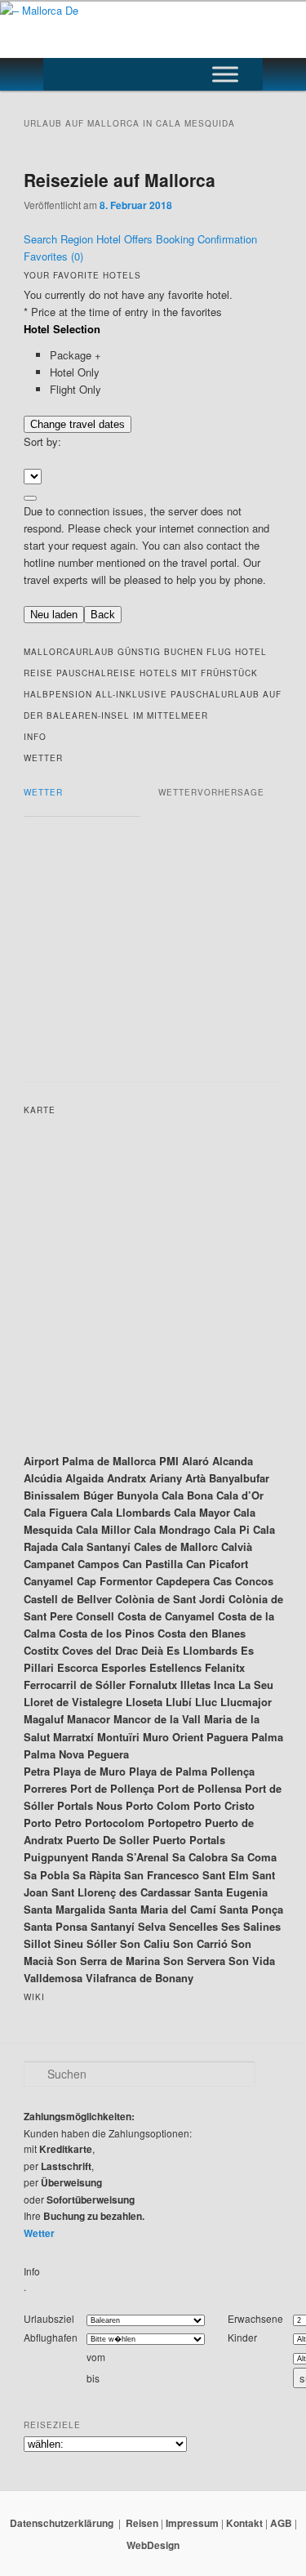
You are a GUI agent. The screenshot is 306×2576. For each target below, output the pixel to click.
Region (78, 239)
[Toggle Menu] (225, 74)
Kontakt (244, 2523)
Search (42, 239)
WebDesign (153, 2545)
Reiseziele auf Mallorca (120, 180)
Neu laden (54, 615)
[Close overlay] (30, 498)
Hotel (110, 239)
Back (103, 615)
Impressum (192, 2523)
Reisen (142, 2523)
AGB (281, 2523)
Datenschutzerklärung (62, 2523)
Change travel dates (78, 424)
